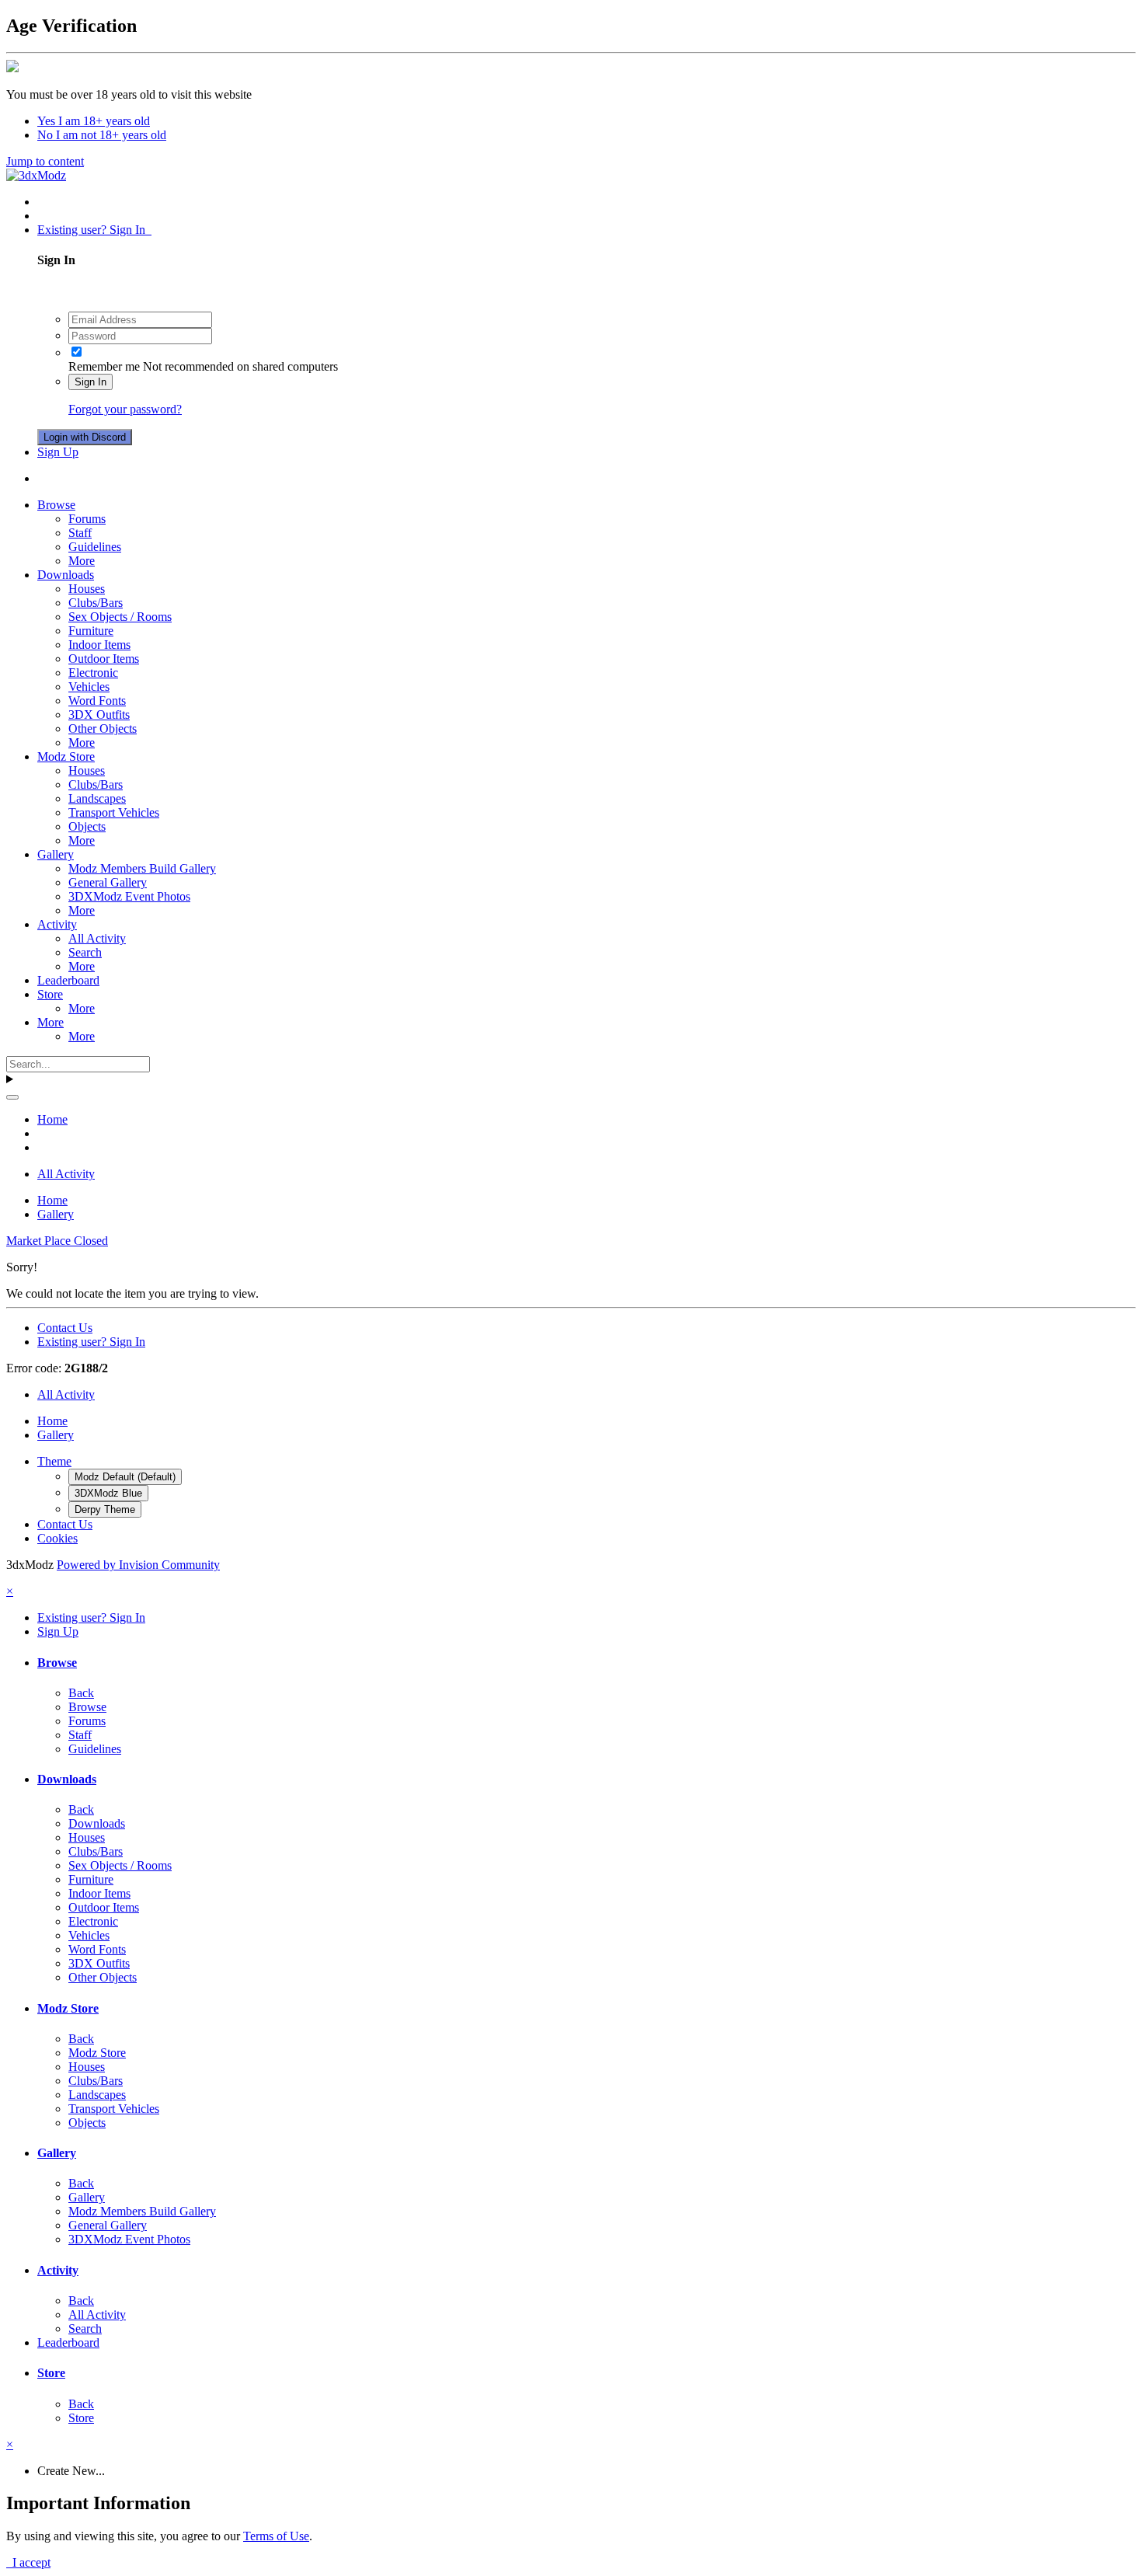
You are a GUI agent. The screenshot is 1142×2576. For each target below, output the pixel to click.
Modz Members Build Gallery (142, 868)
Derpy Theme (105, 1509)
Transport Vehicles (114, 812)
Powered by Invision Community (138, 1565)
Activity (57, 924)
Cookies (57, 1538)
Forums (87, 519)
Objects (87, 826)
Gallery (56, 854)
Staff (80, 533)
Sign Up (58, 452)
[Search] (12, 1097)
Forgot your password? (125, 409)
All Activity (97, 938)
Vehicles (89, 687)
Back (81, 1693)
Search (85, 952)
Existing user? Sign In (94, 230)
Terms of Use (276, 2536)
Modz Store (66, 756)
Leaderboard (68, 980)
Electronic (93, 673)
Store (50, 994)
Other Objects (103, 729)
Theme (54, 1461)
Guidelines (95, 547)
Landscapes (97, 798)
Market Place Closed (57, 1241)
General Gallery (108, 882)
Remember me (104, 366)
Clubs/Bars (96, 603)
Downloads (66, 575)
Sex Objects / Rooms (120, 617)
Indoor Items (99, 645)
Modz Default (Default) (125, 1477)
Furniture (91, 631)
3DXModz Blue (108, 1493)
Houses (87, 589)
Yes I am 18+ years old (94, 121)
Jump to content (45, 161)
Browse (56, 505)
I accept (28, 2562)
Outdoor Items (104, 659)
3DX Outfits (99, 715)
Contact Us (65, 1328)
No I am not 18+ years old (102, 135)
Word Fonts (97, 701)
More (82, 561)
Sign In (91, 382)
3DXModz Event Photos (129, 896)
